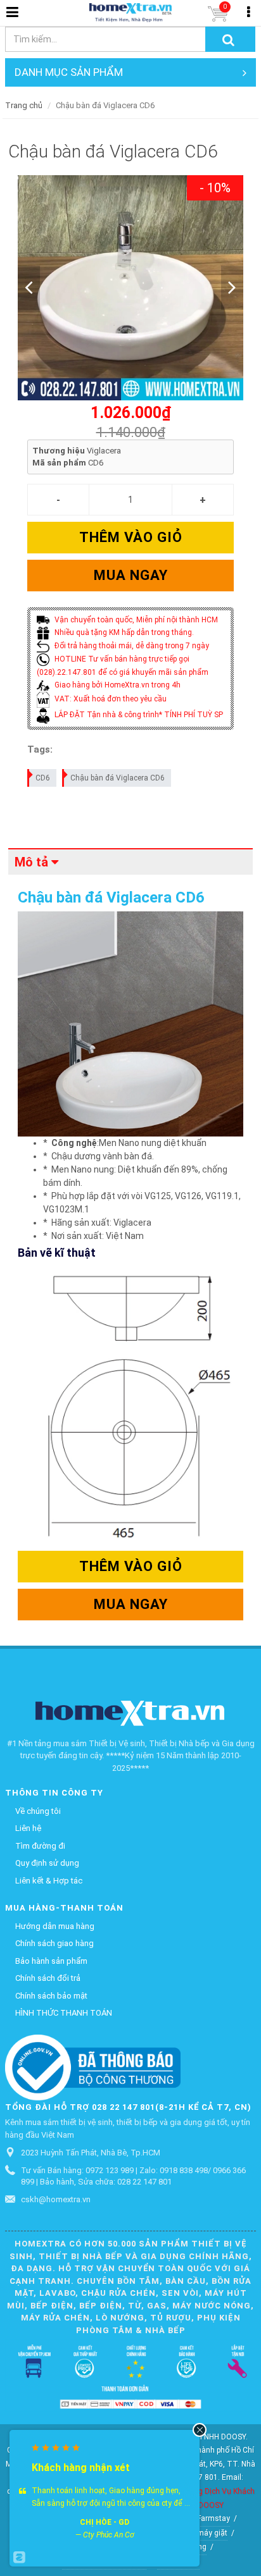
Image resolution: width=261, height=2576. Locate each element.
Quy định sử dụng (47, 1863)
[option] (130, 288)
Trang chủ (24, 105)
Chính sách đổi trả (48, 1978)
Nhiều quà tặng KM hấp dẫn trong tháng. (123, 632)
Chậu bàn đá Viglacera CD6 (118, 778)
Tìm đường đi (40, 1846)
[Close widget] (200, 2430)
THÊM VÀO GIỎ (131, 537)
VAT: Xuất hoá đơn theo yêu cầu (110, 699)
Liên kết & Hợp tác (49, 1881)
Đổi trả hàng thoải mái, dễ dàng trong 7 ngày (131, 646)
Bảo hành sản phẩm (51, 1961)
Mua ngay (131, 575)
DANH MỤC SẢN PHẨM (69, 72)
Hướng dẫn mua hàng (55, 1926)
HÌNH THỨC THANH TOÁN (64, 2013)
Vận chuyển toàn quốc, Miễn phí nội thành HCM (135, 620)
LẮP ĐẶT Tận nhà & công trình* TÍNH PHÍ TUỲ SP (138, 715)
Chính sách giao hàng (54, 1943)
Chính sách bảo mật (51, 1996)
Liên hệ (28, 1828)
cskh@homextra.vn (56, 2199)
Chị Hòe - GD (105, 2522)
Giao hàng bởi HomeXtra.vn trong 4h (117, 685)
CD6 (43, 778)
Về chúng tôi (38, 1811)
